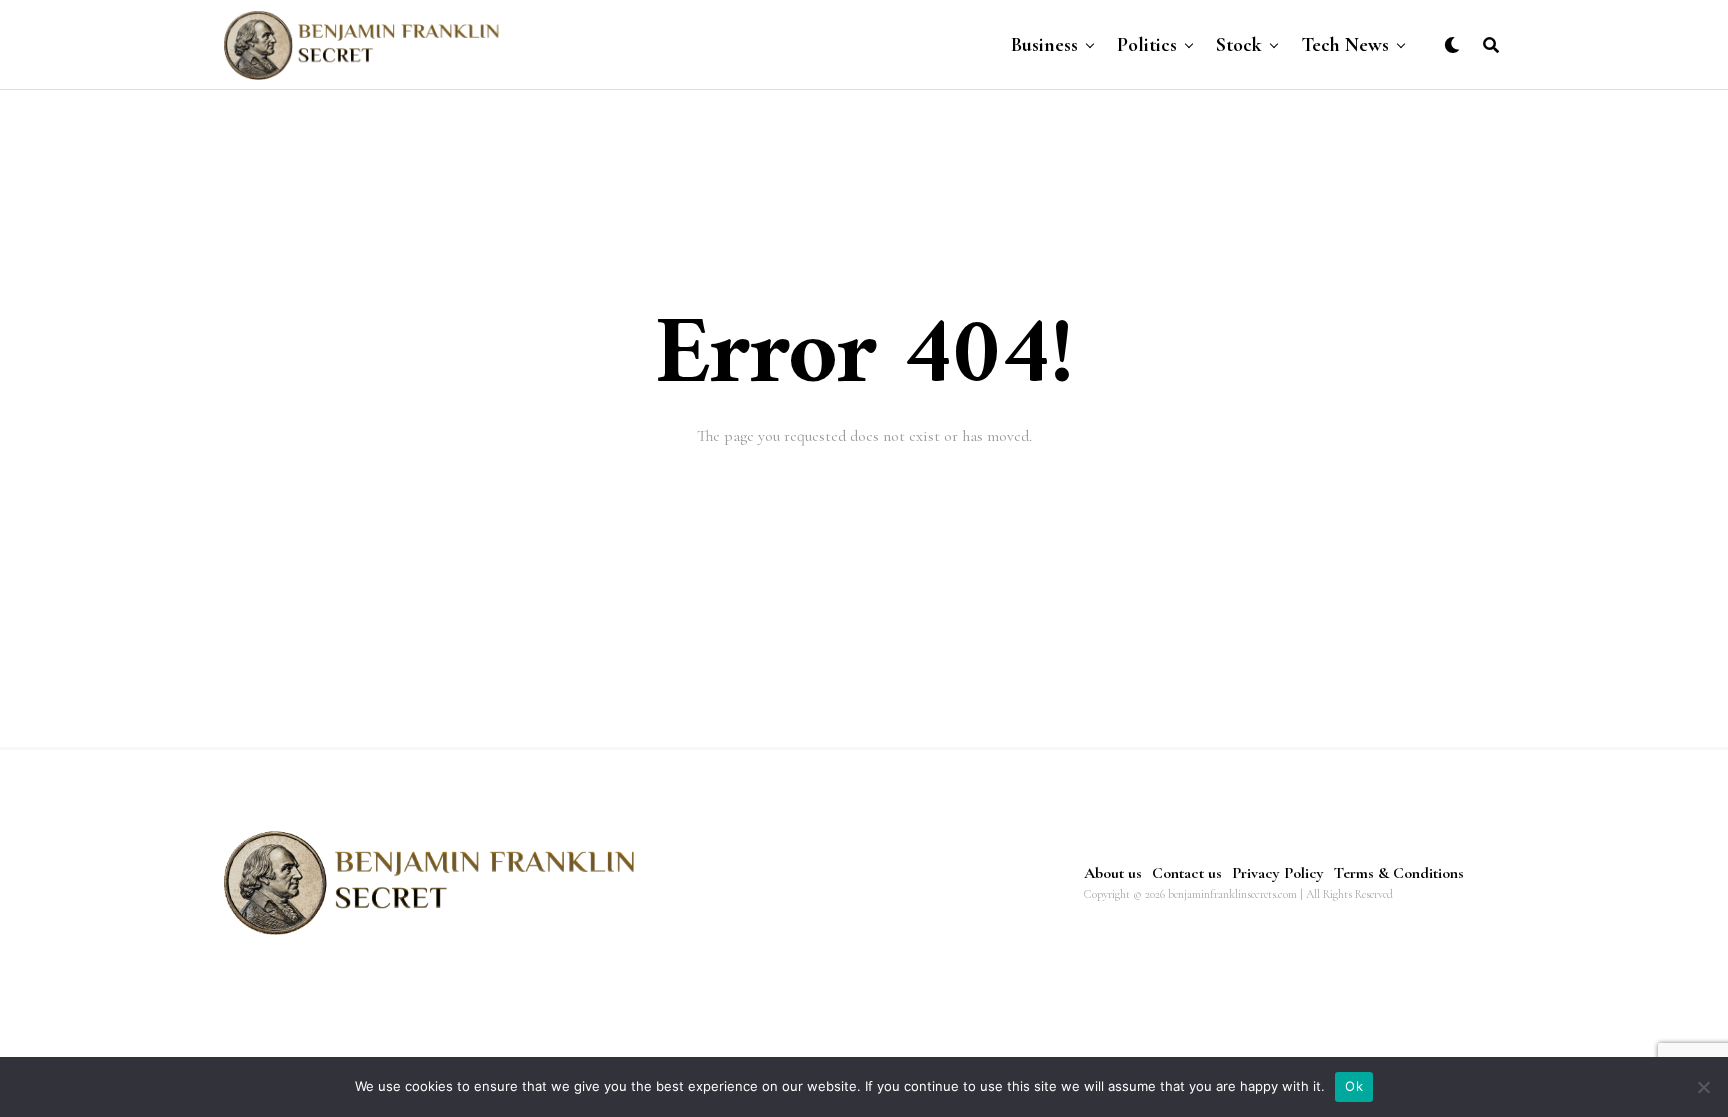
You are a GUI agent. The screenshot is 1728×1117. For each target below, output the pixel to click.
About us (1113, 873)
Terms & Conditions (1399, 873)
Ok (1354, 1086)
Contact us (1187, 873)
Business (1044, 45)
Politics (1147, 45)
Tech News (1345, 45)
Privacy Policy (1278, 873)
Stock (1239, 45)
